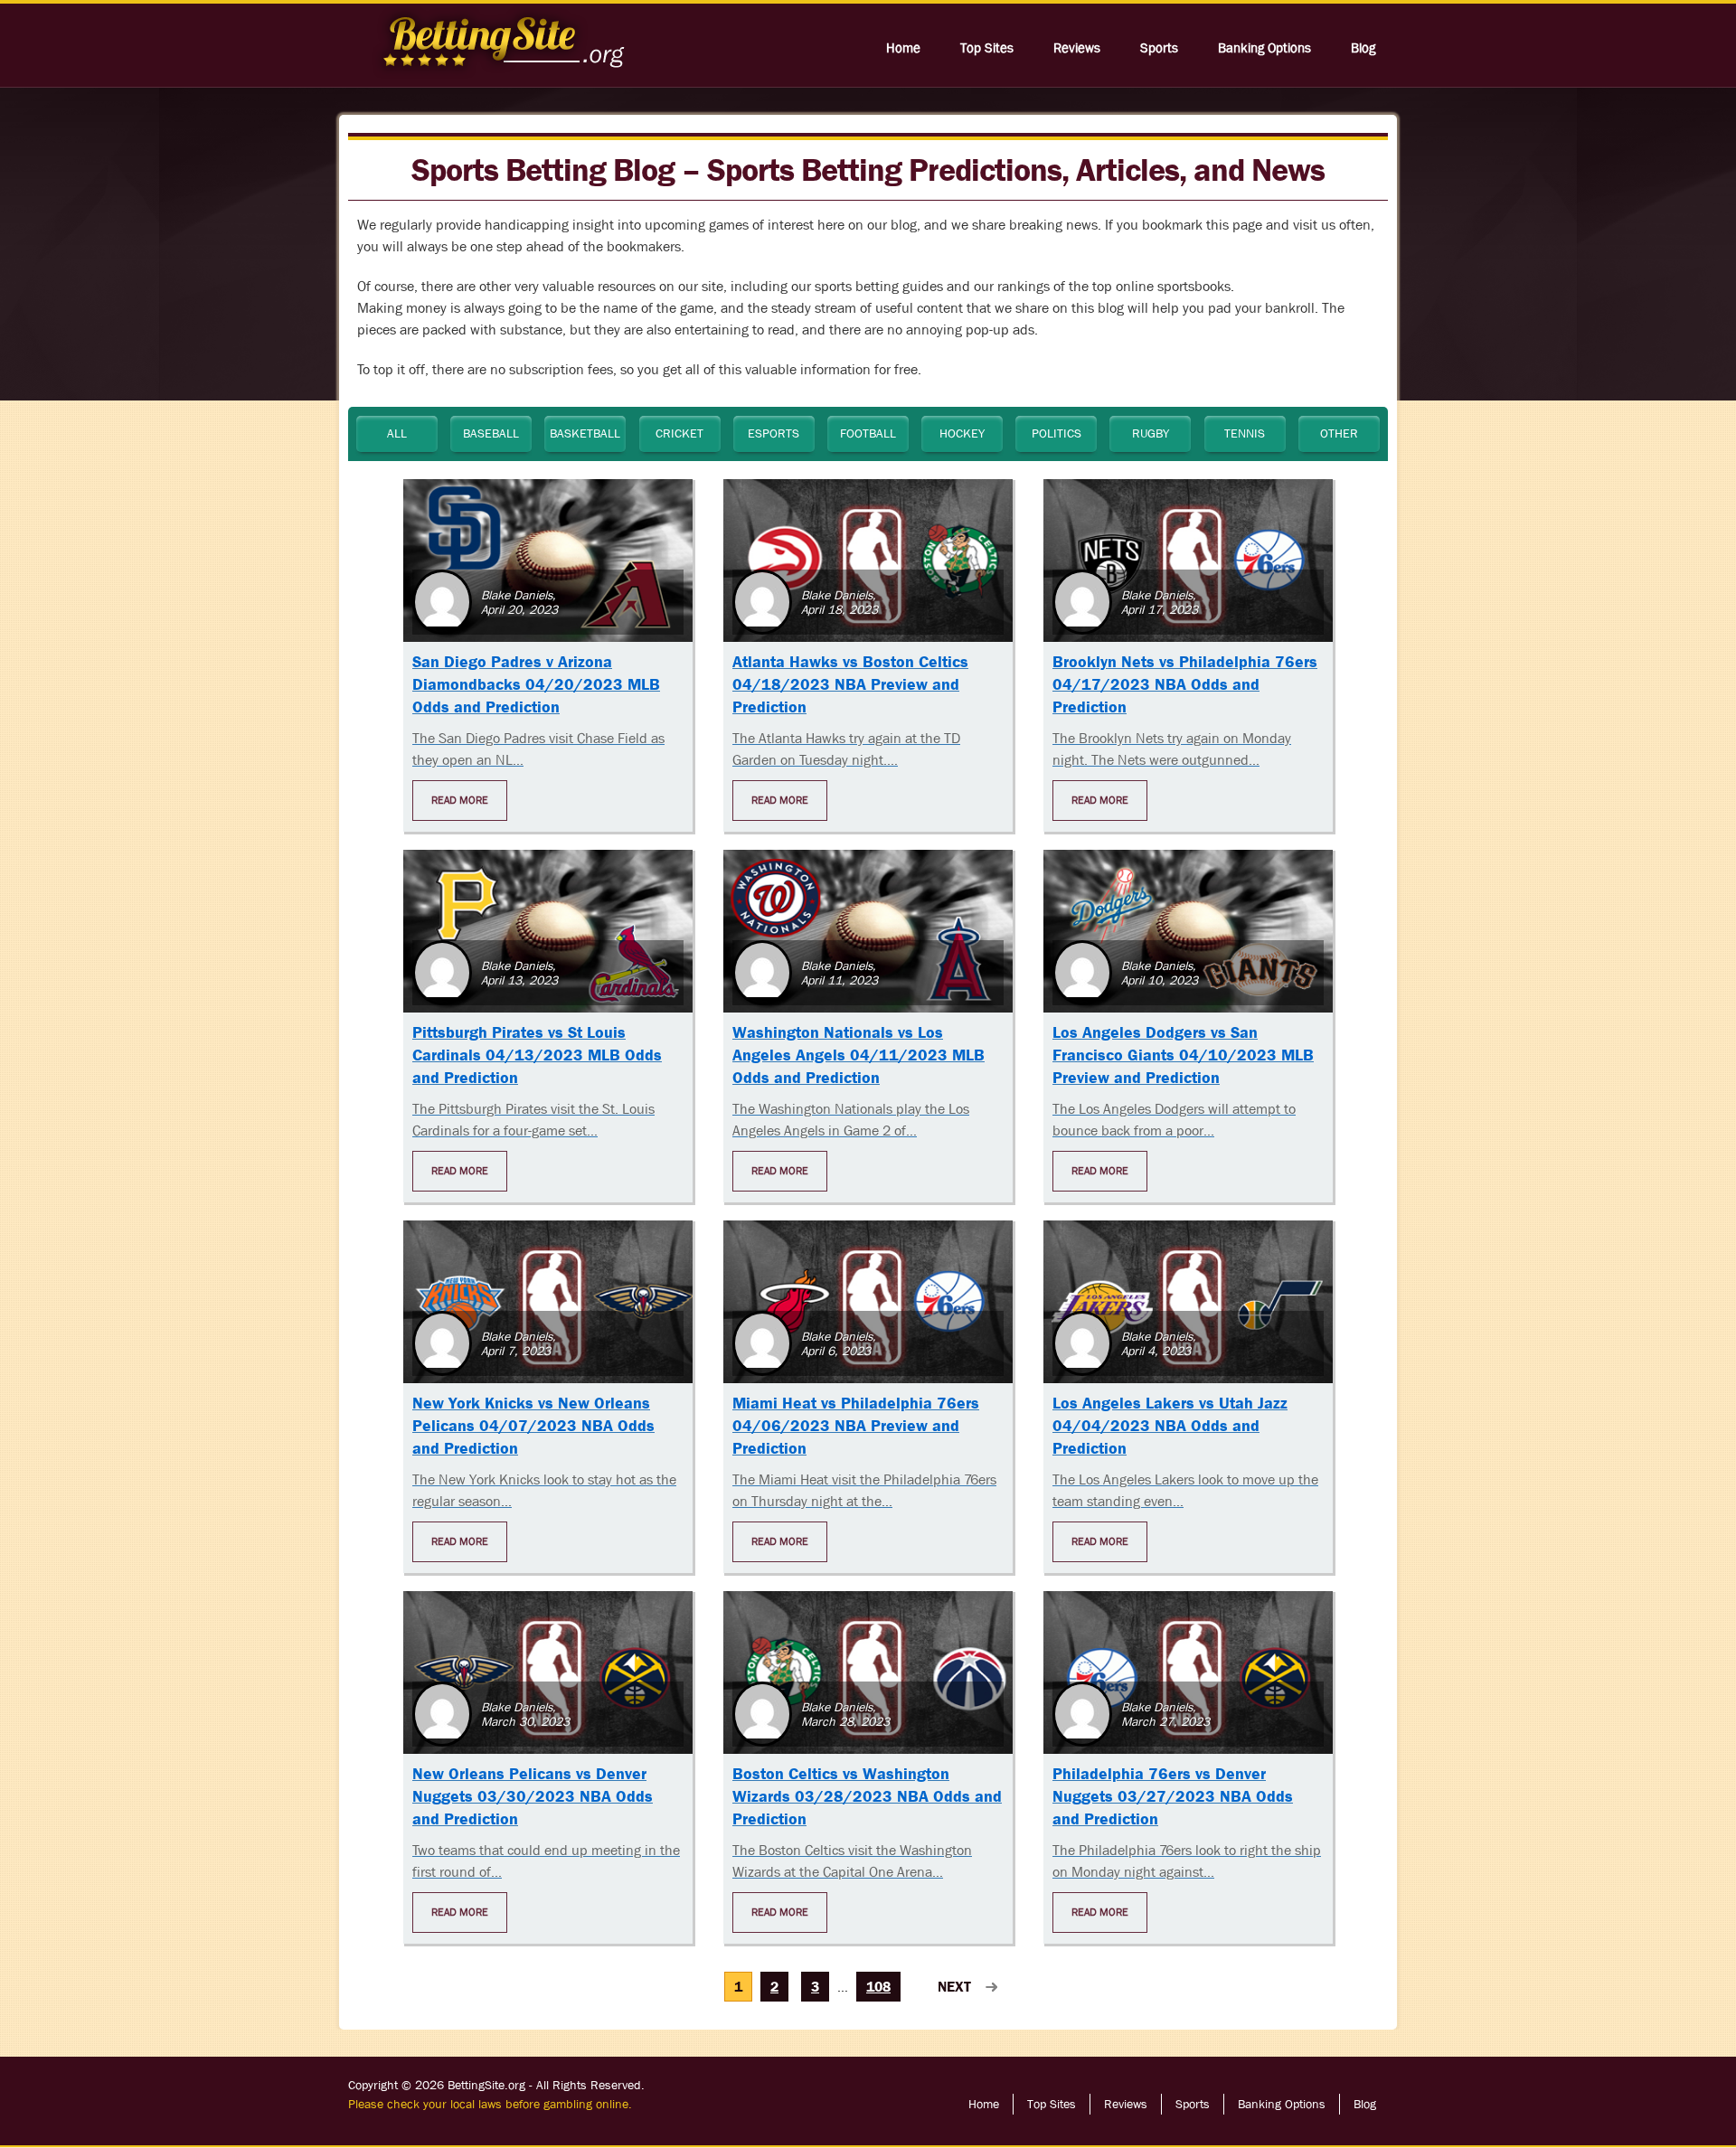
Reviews (1077, 48)
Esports (774, 433)
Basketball (585, 433)
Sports (1159, 48)
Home (903, 48)
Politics (1057, 433)
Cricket (679, 433)
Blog (1363, 48)
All (397, 433)
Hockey (962, 433)
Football (868, 433)
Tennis (1245, 433)
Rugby (1151, 433)
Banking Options (1264, 48)
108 (878, 1987)
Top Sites (987, 48)
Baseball (491, 433)
